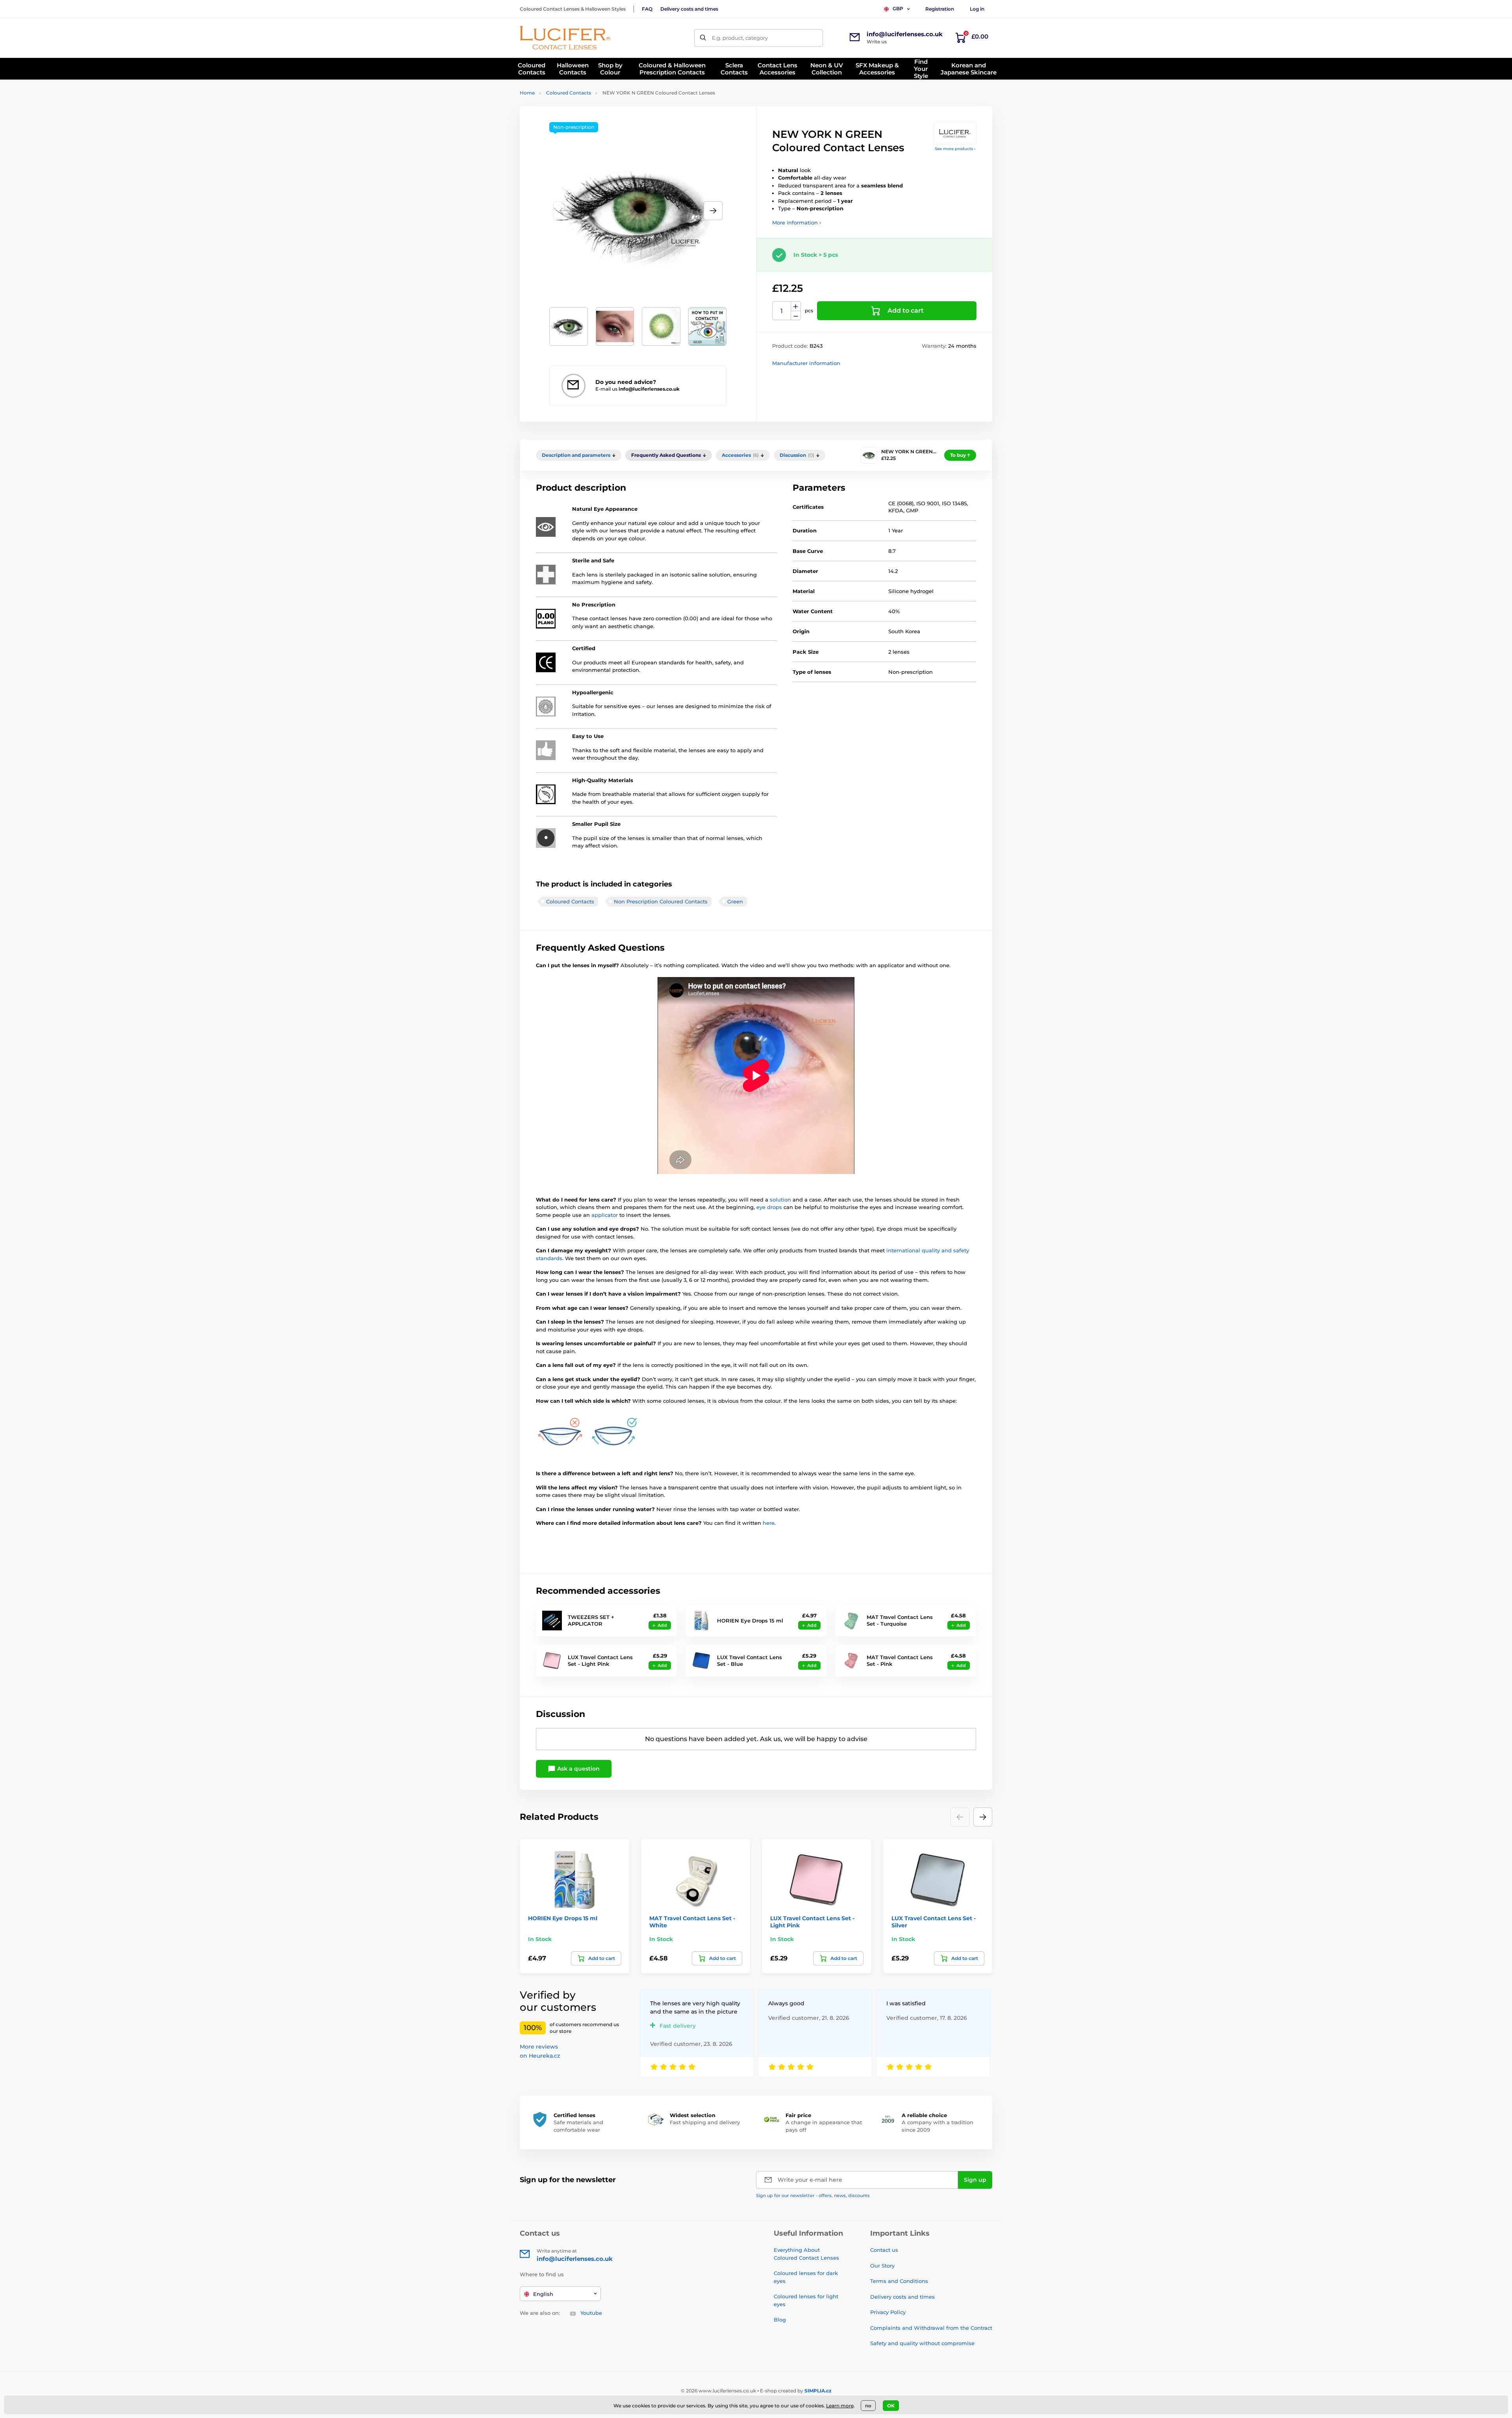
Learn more (840, 2406)
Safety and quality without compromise (922, 2343)
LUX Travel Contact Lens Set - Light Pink (600, 1661)
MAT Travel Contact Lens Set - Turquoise (900, 1620)
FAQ (647, 9)
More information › (797, 223)
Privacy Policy (888, 2312)
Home (527, 93)
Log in (977, 9)
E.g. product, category (740, 38)
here (769, 1523)
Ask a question (578, 1769)
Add (662, 1625)
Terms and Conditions (899, 2281)
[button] (713, 211)
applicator (605, 1215)
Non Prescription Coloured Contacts (661, 901)
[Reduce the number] (796, 316)
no (868, 2406)
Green (735, 901)
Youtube (591, 2313)
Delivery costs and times (689, 9)
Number (782, 311)
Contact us (884, 2250)
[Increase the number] (796, 306)
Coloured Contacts (569, 93)
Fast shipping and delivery (705, 2122)
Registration (940, 9)
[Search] (703, 38)
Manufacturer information (806, 363)
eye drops (769, 1207)
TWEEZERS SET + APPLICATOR (591, 1620)
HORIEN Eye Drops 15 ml (750, 1621)
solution (781, 1200)
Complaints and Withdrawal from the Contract (931, 2328)
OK (891, 2406)
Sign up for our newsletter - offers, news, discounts (813, 2195)
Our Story (882, 2266)
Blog (780, 2320)
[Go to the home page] (565, 38)
